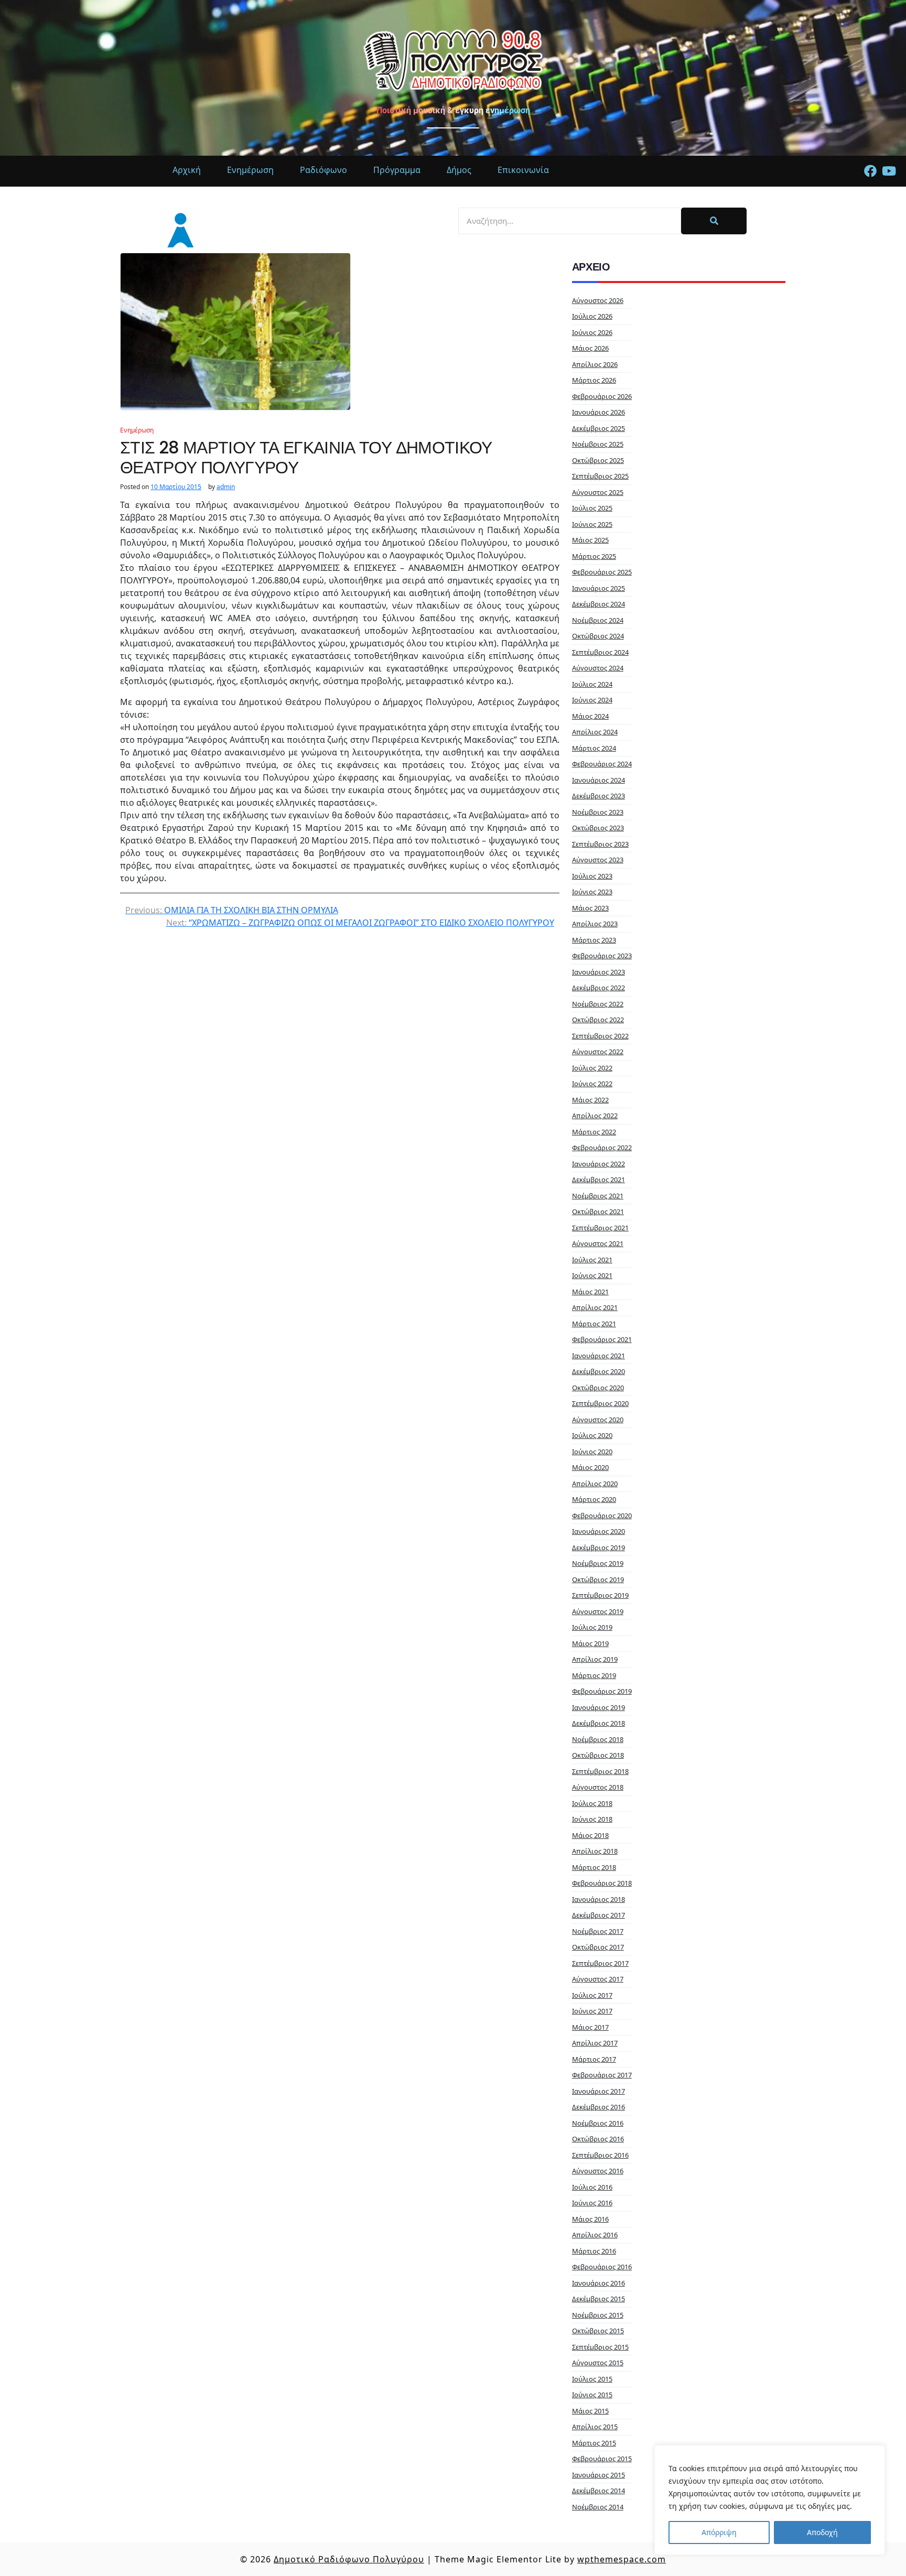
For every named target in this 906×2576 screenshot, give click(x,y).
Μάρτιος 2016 (594, 2251)
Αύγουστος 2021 (598, 1243)
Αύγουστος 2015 (598, 2363)
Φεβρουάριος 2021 (602, 1339)
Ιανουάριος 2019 (598, 1707)
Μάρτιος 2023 (594, 940)
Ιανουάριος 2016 (598, 2283)
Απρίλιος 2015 (595, 2427)
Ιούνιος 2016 (592, 2203)
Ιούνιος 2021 (592, 1275)
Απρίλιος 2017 (595, 2043)
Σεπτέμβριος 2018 (600, 1771)
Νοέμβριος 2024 (598, 620)
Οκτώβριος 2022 (598, 1020)
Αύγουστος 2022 (598, 1052)
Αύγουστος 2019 (598, 1611)
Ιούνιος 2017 (592, 2011)
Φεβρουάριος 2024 (602, 764)
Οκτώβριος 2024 (598, 636)
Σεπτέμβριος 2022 (600, 1036)
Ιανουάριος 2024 (598, 780)
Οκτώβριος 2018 (598, 1755)
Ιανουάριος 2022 (598, 1164)
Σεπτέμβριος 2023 (600, 844)
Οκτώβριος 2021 (598, 1211)
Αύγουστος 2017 (598, 1979)
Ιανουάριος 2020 (598, 1531)
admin (226, 487)
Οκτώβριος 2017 (598, 1947)
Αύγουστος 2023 (598, 860)
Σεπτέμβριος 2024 (600, 652)
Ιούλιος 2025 (592, 508)
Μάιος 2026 (590, 348)
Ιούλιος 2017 (592, 1995)
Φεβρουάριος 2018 (602, 1883)
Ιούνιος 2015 (592, 2395)
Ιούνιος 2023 (592, 892)
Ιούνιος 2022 (592, 1084)
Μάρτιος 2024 (594, 748)
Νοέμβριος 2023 (598, 812)
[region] (770, 2500)
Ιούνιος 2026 (592, 332)
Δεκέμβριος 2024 (598, 604)
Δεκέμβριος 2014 (598, 2491)
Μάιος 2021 (590, 1292)
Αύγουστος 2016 (598, 2171)
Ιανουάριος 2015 (598, 2475)
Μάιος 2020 (590, 1467)
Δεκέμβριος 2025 (598, 428)
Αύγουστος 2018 (598, 1787)
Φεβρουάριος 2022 (602, 1148)
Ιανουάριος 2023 (598, 972)
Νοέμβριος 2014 (598, 2507)
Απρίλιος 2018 (595, 1851)
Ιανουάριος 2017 (598, 2091)
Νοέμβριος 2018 (598, 1739)
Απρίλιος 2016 (595, 2235)
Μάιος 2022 (590, 1100)
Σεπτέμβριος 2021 (600, 1228)
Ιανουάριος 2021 (598, 1356)
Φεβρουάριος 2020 (602, 1516)
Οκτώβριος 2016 (598, 2139)
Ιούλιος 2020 (592, 1435)
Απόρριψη (719, 2532)
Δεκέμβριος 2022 (598, 988)
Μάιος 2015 (590, 2411)
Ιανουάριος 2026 (598, 412)
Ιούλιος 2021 (592, 1260)
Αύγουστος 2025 (598, 492)
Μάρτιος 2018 (594, 1867)
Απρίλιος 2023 (595, 924)
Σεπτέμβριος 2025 (600, 476)
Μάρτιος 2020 (594, 1499)
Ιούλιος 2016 (592, 2187)
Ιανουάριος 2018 (598, 1899)
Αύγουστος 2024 (598, 668)
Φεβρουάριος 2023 (602, 956)
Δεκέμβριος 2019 (598, 1547)
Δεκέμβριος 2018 (598, 1723)
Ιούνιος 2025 (592, 524)
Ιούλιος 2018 (592, 1803)
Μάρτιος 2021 (594, 1324)
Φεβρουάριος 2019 (602, 1691)
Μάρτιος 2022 (594, 1132)
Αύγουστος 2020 (598, 1420)
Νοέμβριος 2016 (598, 2123)
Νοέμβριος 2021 (598, 1196)
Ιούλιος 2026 (592, 316)
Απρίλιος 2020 (595, 1484)
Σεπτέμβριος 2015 (600, 2347)
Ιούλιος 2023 (592, 876)
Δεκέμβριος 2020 (598, 1371)
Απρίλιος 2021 (595, 1307)
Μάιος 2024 (590, 716)
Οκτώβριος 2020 (598, 1388)
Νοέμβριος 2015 (598, 2315)
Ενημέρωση (137, 430)
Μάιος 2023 (590, 908)
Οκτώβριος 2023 (598, 828)
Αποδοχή (822, 2532)
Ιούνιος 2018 (592, 1819)
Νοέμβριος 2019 (598, 1563)
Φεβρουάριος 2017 (602, 2075)
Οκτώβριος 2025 (598, 460)
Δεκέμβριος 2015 (598, 2299)
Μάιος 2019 (590, 1643)
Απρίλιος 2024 (595, 732)
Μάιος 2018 (590, 1835)
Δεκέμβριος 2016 (598, 2107)
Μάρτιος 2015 (594, 2443)
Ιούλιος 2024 (592, 684)
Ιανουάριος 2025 (598, 588)
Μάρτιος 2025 (594, 556)
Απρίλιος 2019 (595, 1659)
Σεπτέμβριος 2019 (600, 1595)
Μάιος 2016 (590, 2219)
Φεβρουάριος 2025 (602, 572)
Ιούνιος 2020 (592, 1452)
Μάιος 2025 (590, 540)
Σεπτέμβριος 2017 (600, 1963)
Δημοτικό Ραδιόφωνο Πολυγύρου (349, 2559)
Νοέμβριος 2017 (598, 1931)
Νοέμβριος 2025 (598, 444)
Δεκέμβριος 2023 (598, 796)
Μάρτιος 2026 (594, 380)
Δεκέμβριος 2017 (598, 1915)
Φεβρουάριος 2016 (602, 2267)
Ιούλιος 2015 (592, 2379)
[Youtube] (889, 171)
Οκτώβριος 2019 (598, 1579)
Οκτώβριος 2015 (598, 2331)
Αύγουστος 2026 (598, 300)
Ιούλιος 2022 (592, 1068)
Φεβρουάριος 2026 (602, 396)
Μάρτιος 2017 (594, 2059)
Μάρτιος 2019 (594, 1675)
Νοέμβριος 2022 (598, 1004)
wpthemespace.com (622, 2559)
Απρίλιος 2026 (595, 364)
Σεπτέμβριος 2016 (600, 2155)
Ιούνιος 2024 (592, 700)
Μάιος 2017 (590, 2027)
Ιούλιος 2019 (592, 1627)
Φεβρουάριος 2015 (602, 2459)
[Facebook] (870, 171)
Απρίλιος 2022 (595, 1116)
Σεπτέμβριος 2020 (600, 1403)
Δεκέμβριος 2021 (598, 1179)
